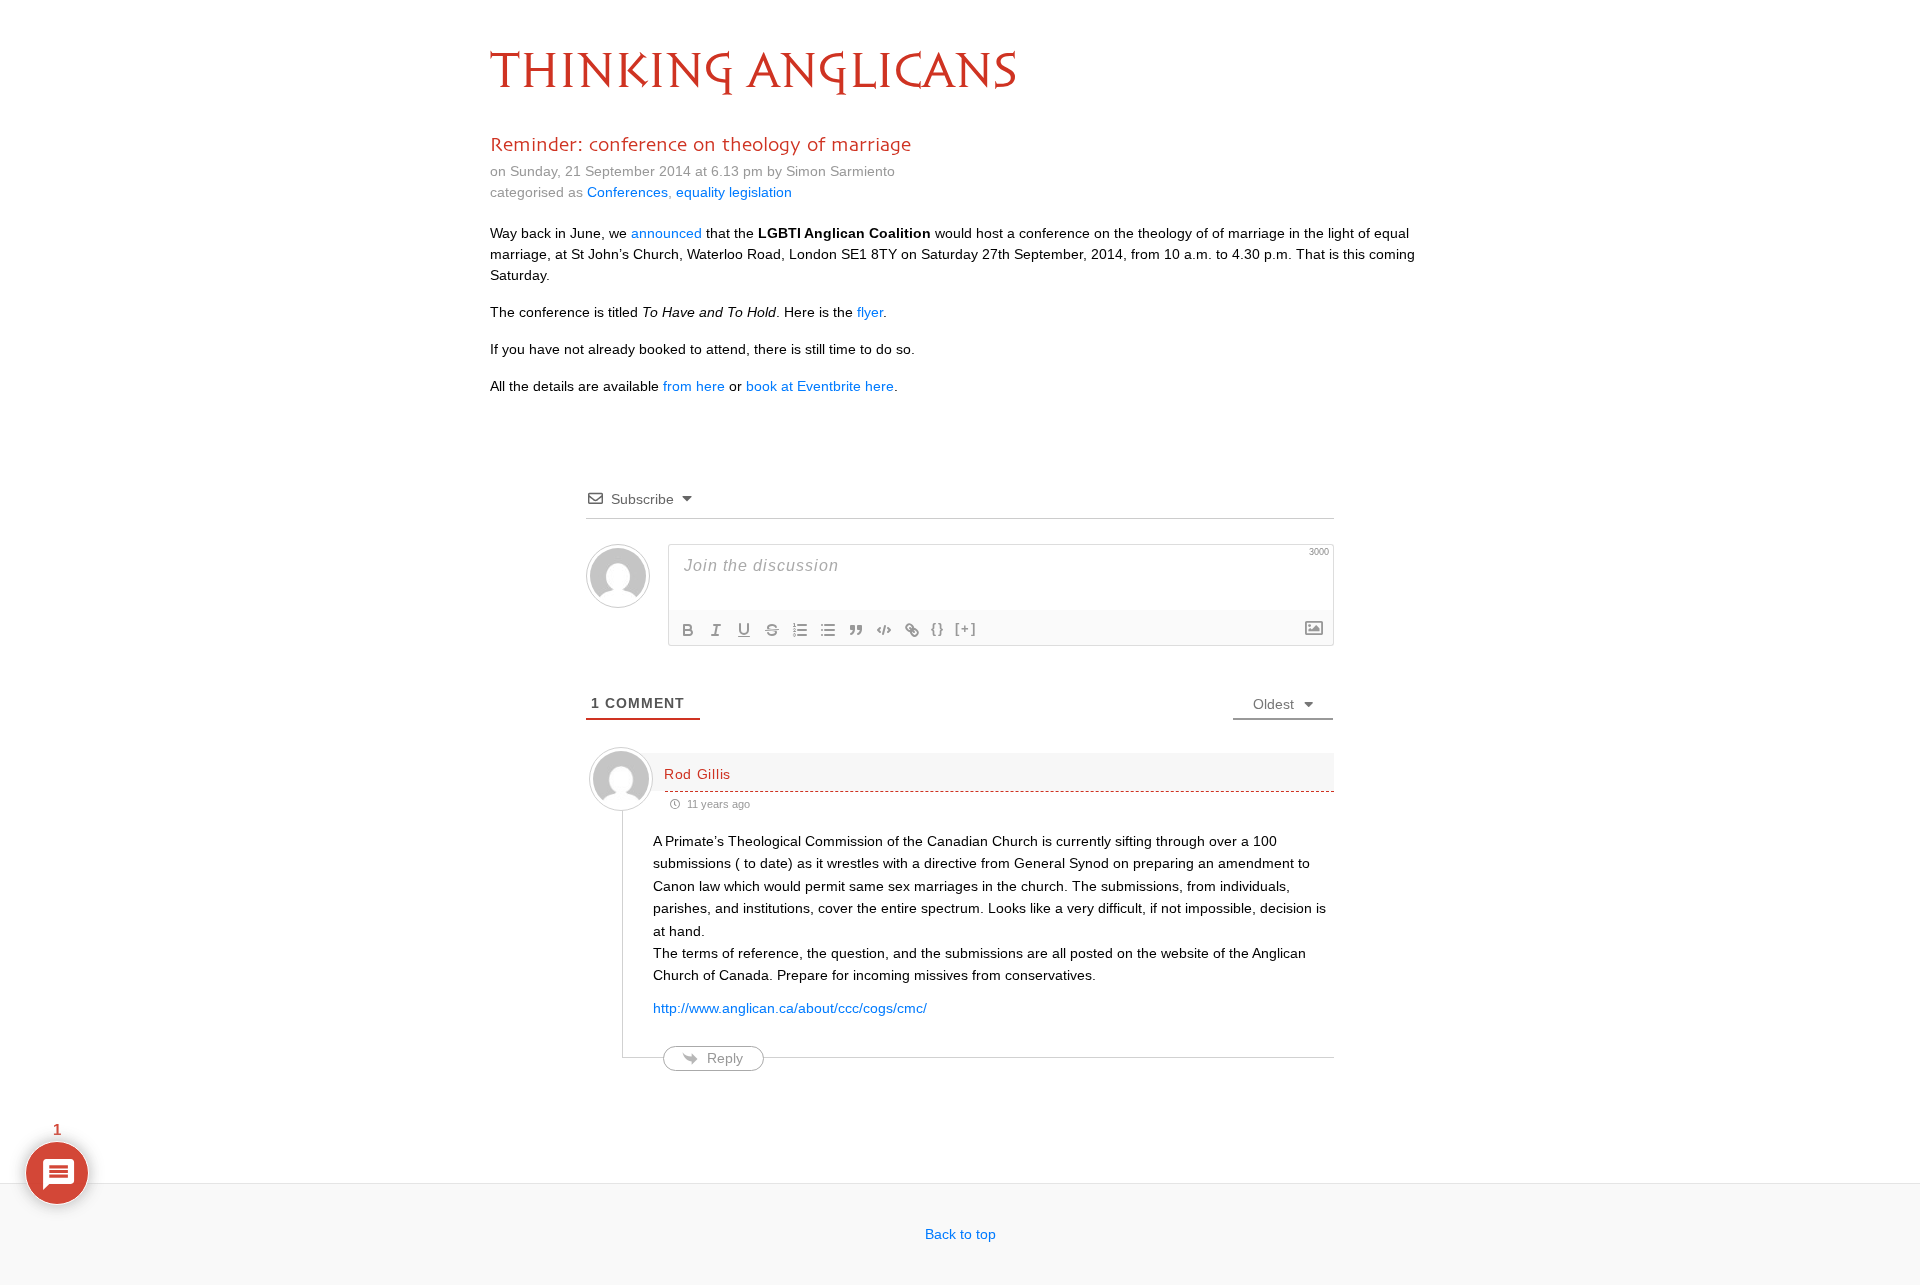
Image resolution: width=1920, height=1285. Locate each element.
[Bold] (688, 630)
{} (938, 628)
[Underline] (744, 630)
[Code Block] (884, 630)
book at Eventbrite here (820, 386)
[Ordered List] (800, 630)
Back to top (960, 1234)
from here (694, 386)
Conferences (627, 192)
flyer (870, 312)
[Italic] (716, 630)
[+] (966, 628)
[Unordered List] (828, 630)
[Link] (912, 630)
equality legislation (734, 192)
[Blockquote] (856, 630)
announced (666, 233)
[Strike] (772, 630)
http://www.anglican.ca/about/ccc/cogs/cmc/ (790, 1008)
